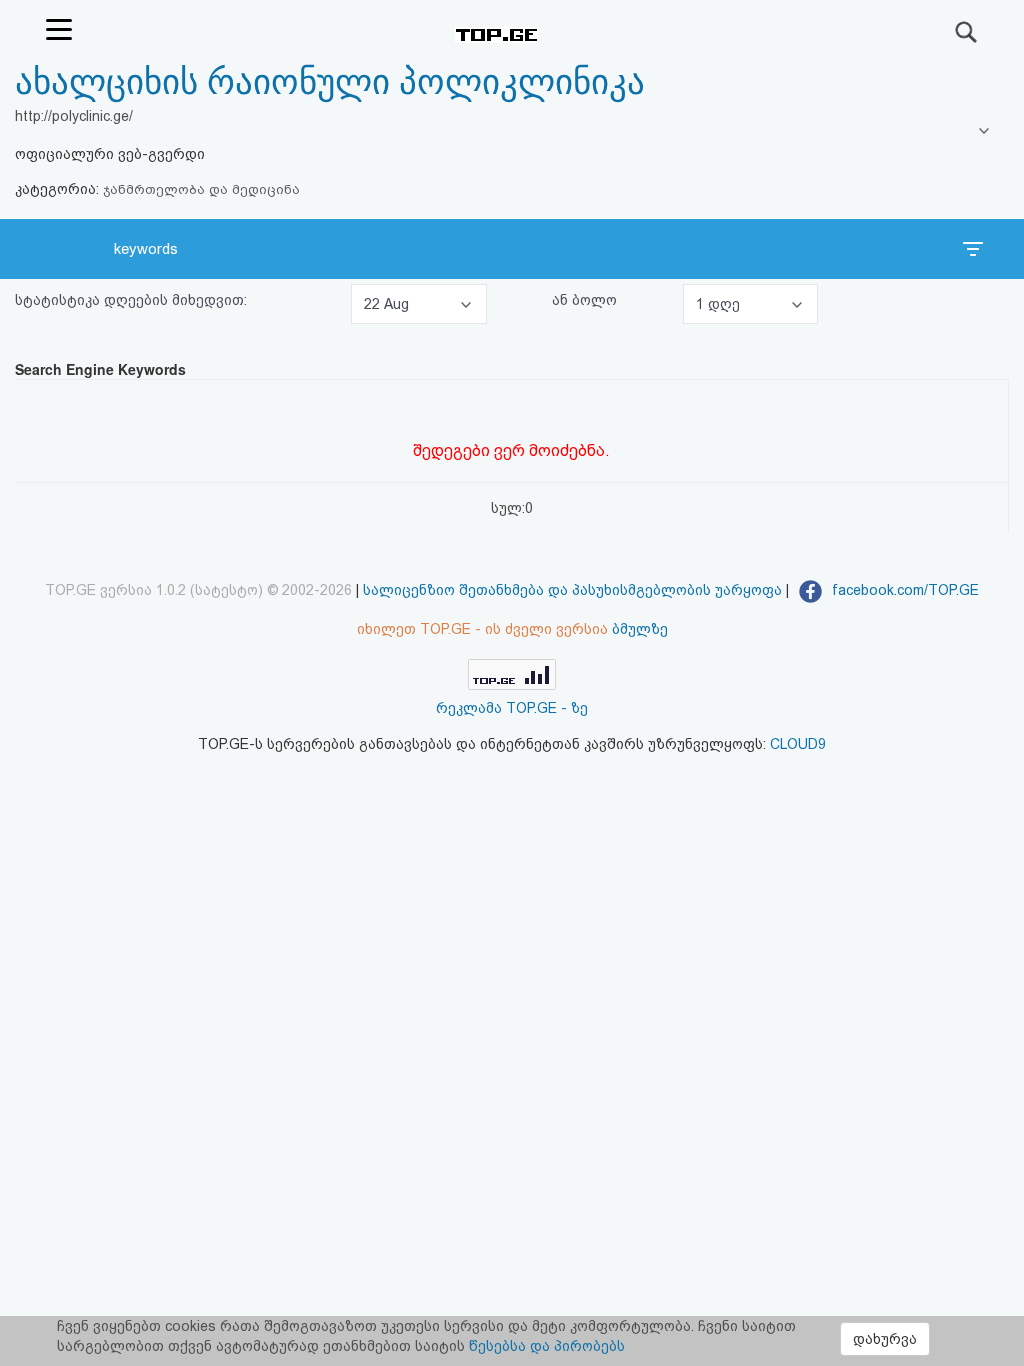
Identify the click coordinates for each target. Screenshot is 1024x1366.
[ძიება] (967, 32)
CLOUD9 (798, 744)
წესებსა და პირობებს (547, 1346)
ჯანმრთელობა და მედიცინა (201, 189)
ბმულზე (640, 629)
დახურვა (885, 1339)
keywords (146, 249)
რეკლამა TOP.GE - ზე (512, 708)
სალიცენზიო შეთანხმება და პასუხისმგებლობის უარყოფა (572, 590)
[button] (419, 304)
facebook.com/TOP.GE (903, 590)
